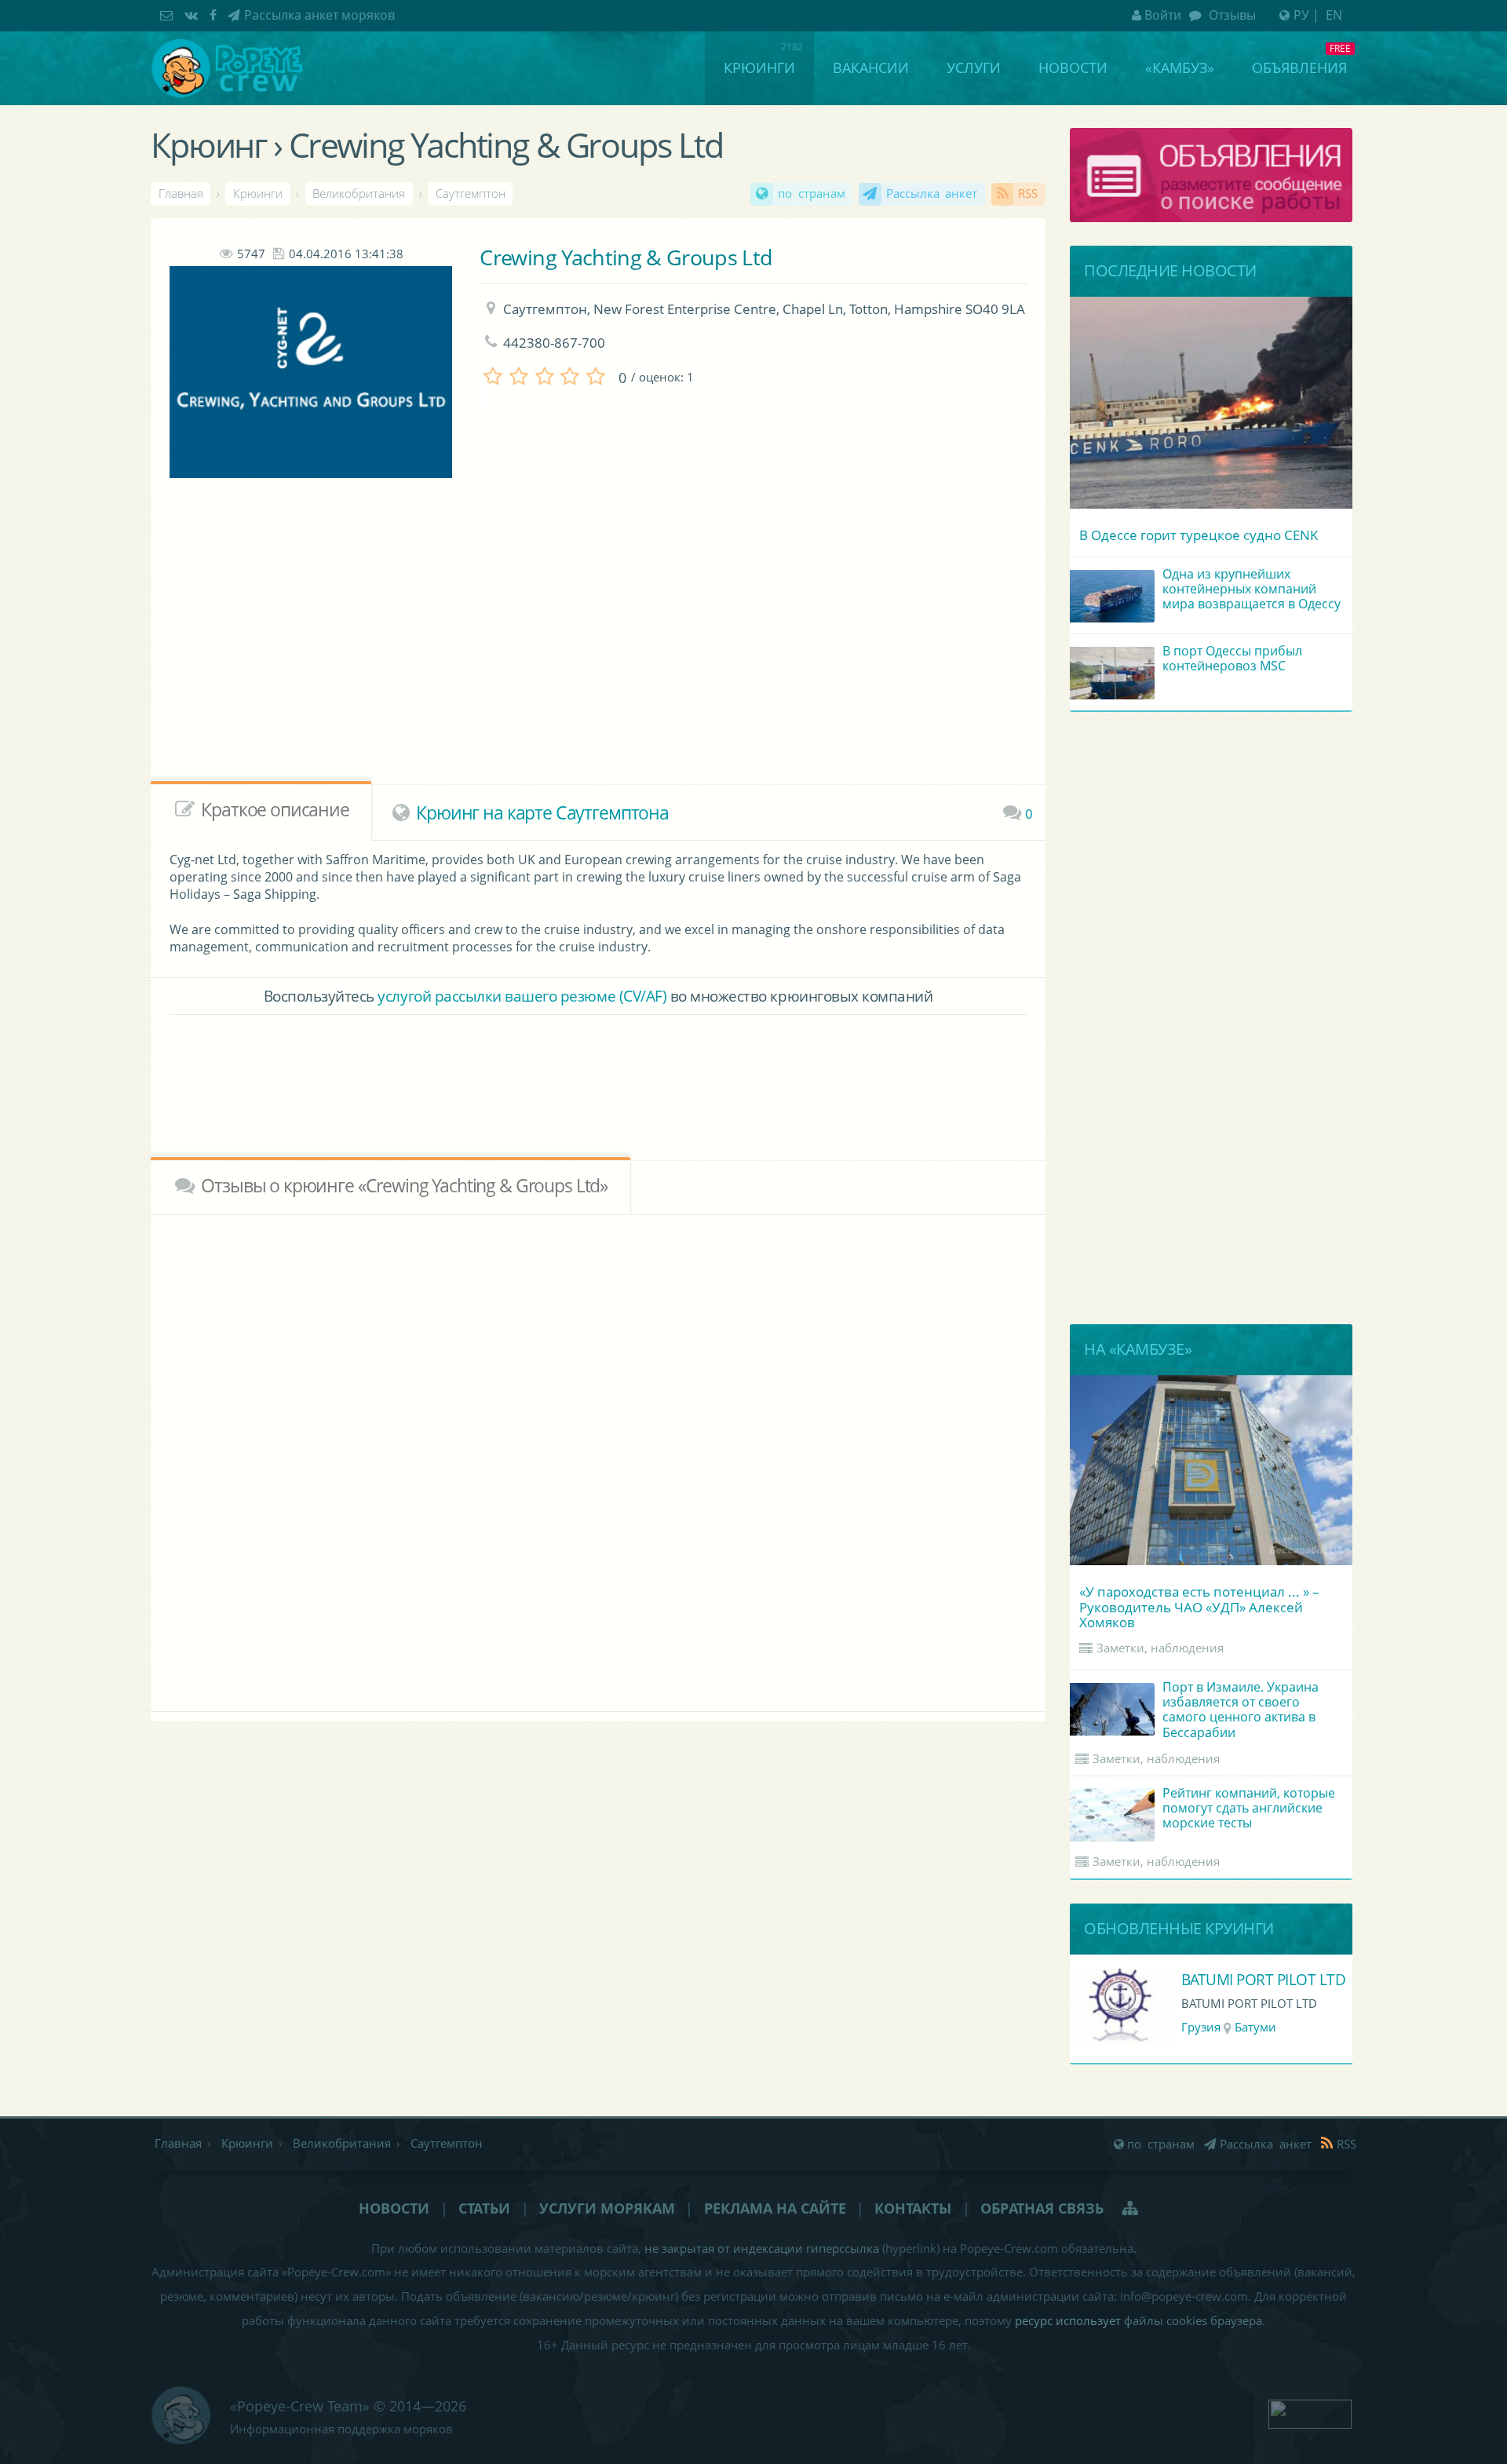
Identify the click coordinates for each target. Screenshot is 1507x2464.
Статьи (484, 2208)
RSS (1028, 193)
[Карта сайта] (1131, 2208)
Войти (1163, 15)
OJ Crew (1208, 1979)
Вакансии (871, 68)
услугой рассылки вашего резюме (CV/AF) (522, 996)
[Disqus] (598, 1460)
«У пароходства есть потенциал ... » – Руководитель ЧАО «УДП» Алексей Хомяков (1199, 1606)
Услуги (974, 68)
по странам (812, 193)
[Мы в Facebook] (215, 15)
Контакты (913, 2208)
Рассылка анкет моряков (319, 15)
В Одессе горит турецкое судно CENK (1199, 535)
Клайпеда (1258, 2027)
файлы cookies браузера (1193, 2321)
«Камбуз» (1180, 68)
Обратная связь (1042, 2208)
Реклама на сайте (775, 2208)
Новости (1073, 68)
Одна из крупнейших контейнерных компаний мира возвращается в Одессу (1252, 589)
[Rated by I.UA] (1310, 2412)
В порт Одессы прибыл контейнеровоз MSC (1232, 658)
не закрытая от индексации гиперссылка (762, 2249)
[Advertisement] (556, 656)
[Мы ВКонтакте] (193, 15)
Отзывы (1231, 15)
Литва (1199, 2027)
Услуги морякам (607, 2208)
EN (1334, 15)
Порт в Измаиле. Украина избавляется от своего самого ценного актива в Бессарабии (1241, 1710)
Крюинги (759, 68)
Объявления (1299, 68)
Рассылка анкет (932, 193)
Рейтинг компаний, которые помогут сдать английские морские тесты (1249, 1808)
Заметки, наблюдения (1160, 1648)
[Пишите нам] (168, 15)
